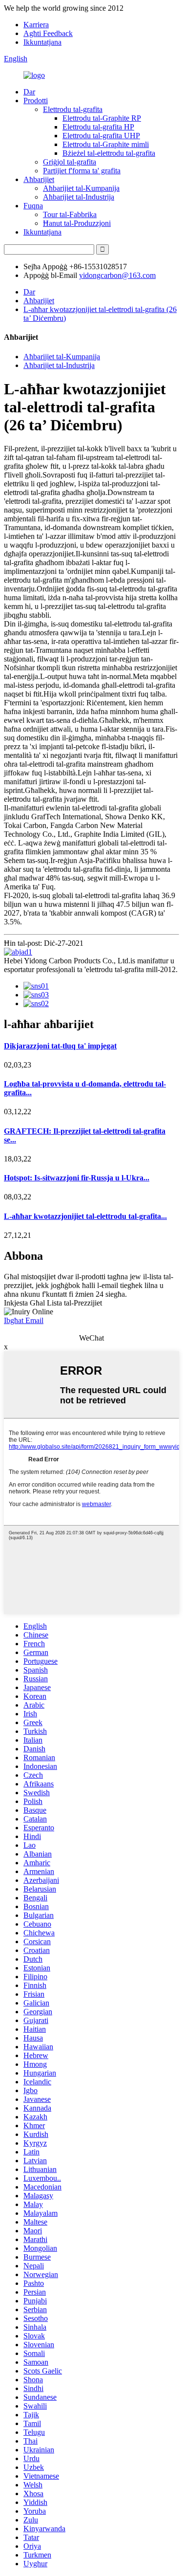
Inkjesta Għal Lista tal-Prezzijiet (53, 1303)
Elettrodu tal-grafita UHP (101, 136)
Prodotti (36, 101)
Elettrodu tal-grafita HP (98, 127)
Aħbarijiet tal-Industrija (79, 197)
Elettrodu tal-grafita (73, 109)
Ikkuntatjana (42, 42)
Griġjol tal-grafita (70, 162)
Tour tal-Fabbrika (70, 214)
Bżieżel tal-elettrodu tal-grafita (109, 153)
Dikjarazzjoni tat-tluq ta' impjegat (60, 1046)
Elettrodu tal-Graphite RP (102, 118)
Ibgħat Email (24, 1320)
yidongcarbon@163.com (117, 275)
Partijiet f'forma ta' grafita (82, 171)
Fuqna (33, 206)
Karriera (36, 25)
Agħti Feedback (48, 33)
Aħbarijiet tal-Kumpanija (81, 188)
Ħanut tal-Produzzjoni (77, 223)
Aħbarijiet (39, 179)
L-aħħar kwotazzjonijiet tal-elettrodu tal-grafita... (85, 1216)
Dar (29, 92)
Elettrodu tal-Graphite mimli (106, 144)
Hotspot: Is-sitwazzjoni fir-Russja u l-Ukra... (77, 1178)
